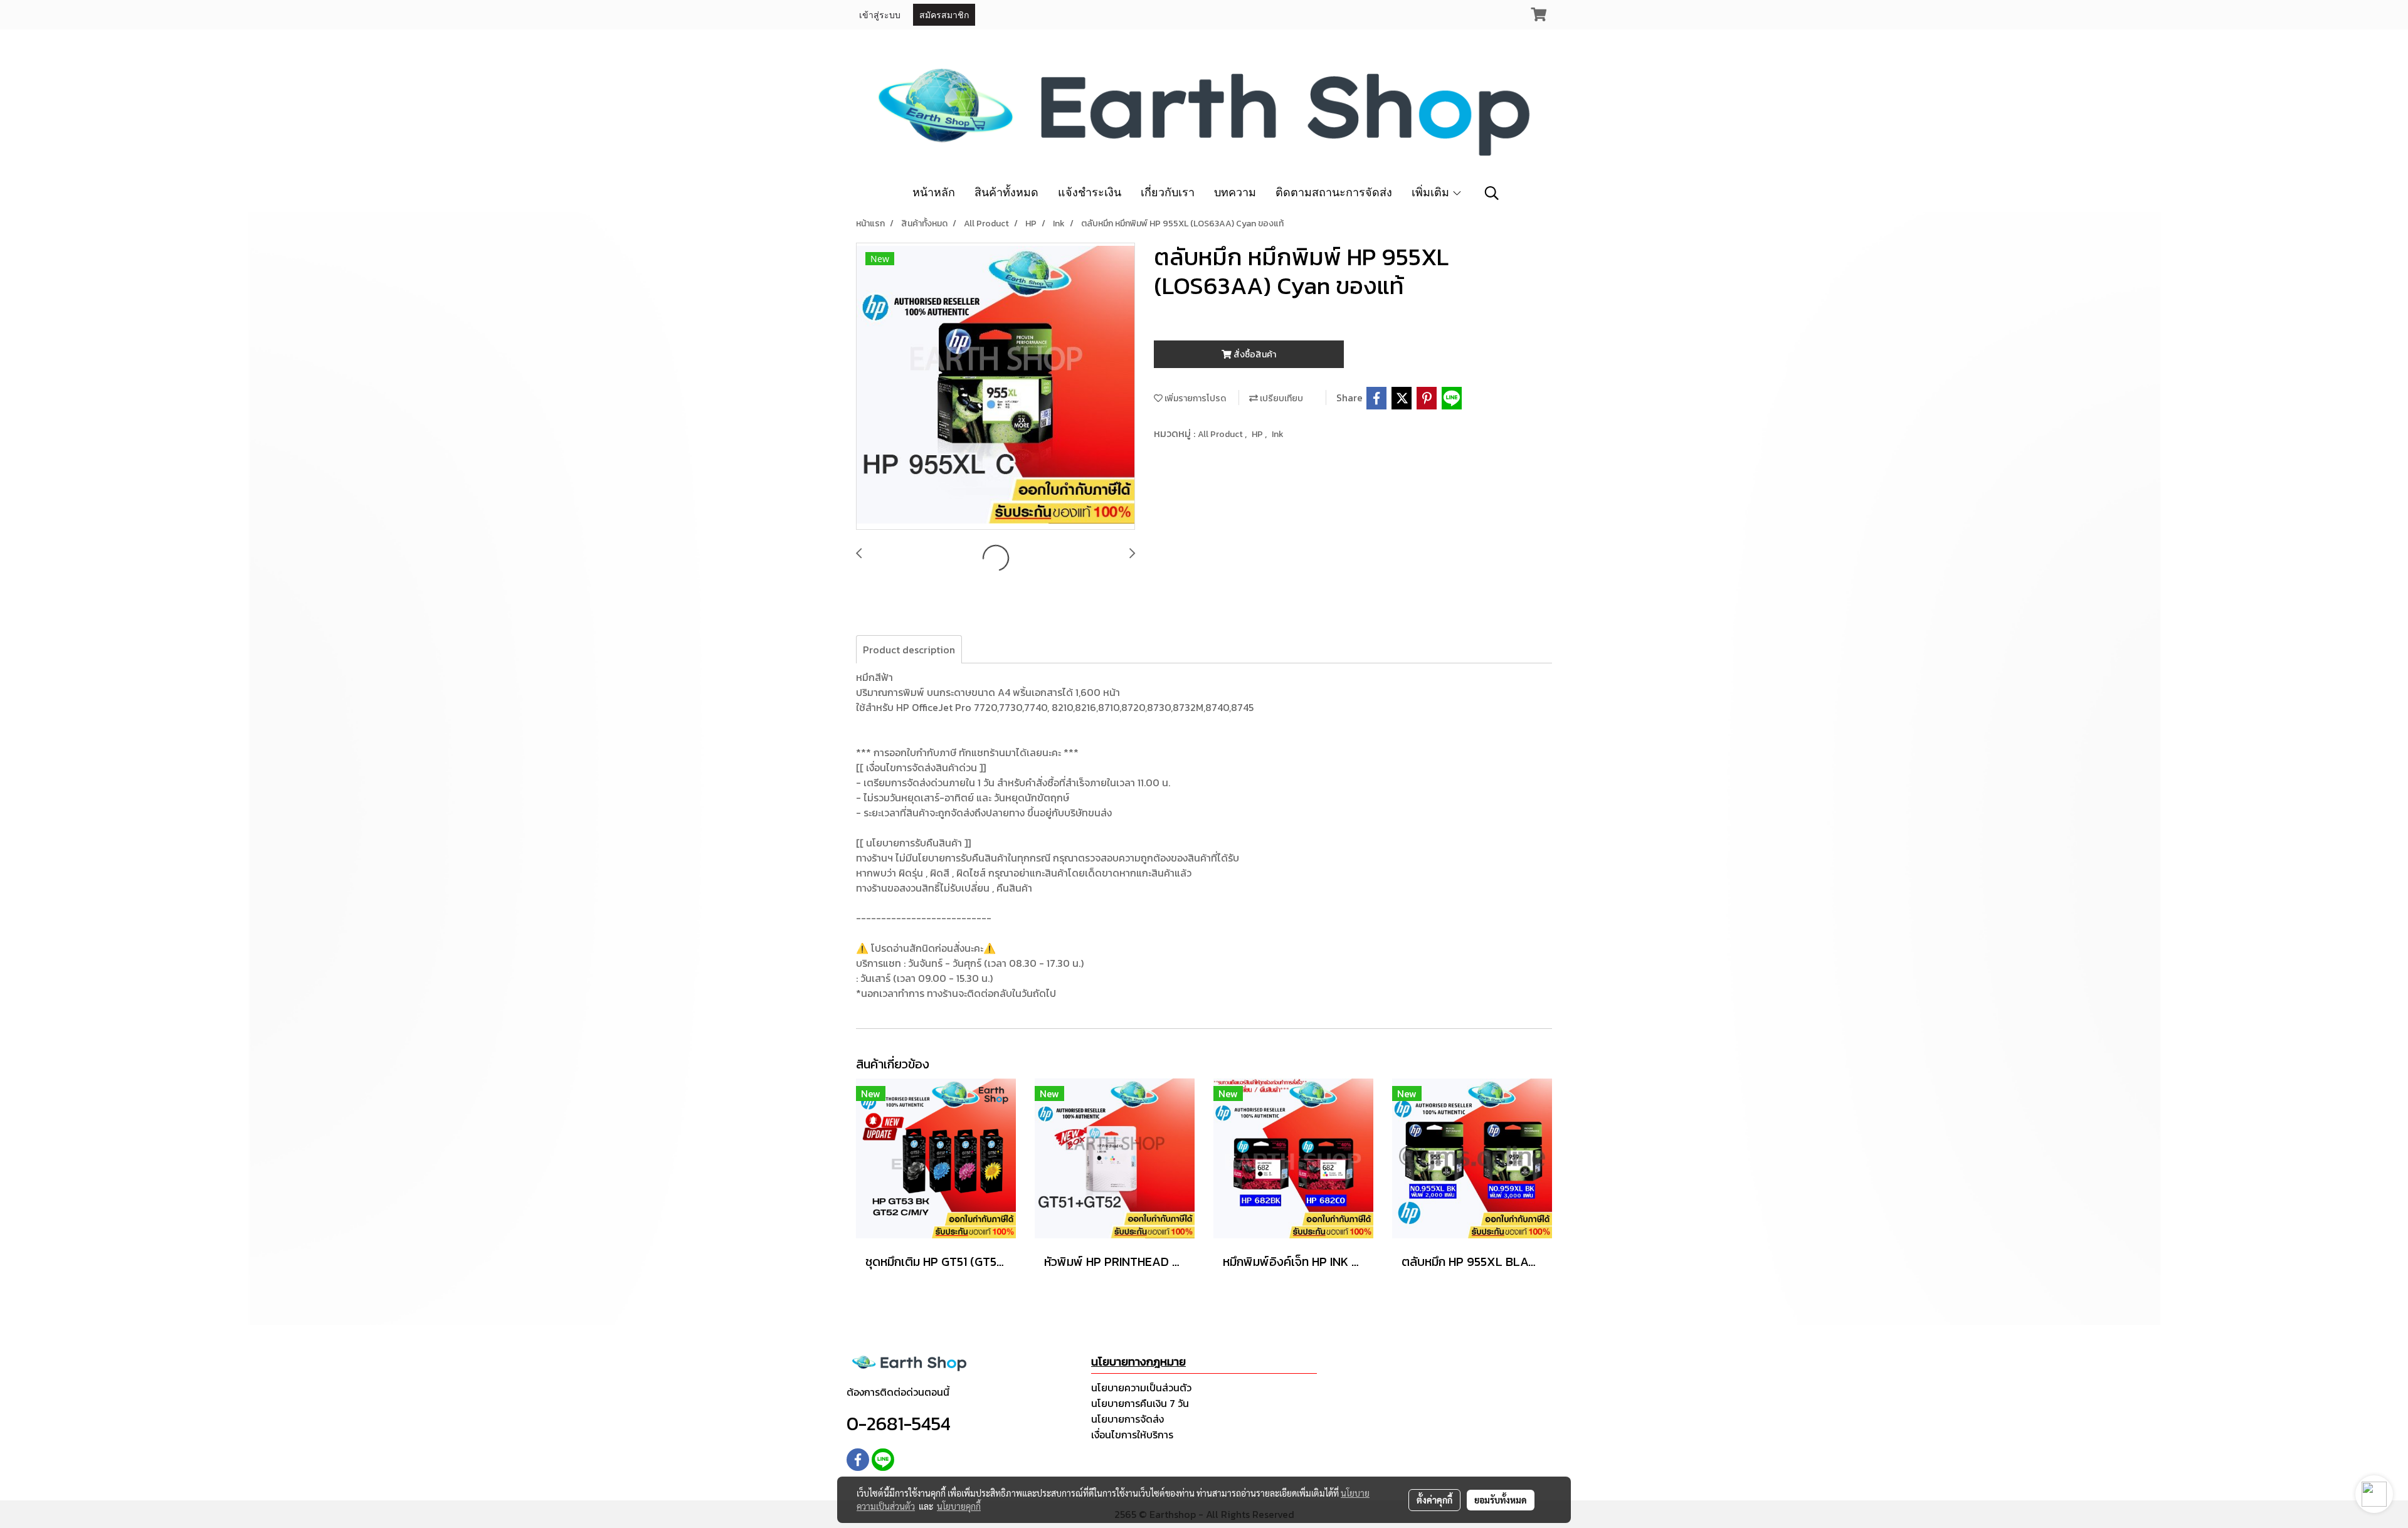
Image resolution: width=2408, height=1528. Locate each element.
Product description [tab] (909, 650)
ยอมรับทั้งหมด (1501, 1500)
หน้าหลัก (934, 192)
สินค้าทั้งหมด (1006, 192)
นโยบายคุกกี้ (959, 1506)
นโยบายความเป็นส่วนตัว (1141, 1388)
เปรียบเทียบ (1281, 398)
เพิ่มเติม (1432, 192)
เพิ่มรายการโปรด (1194, 398)
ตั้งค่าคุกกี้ (1434, 1500)
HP (1258, 434)
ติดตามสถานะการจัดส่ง (1334, 192)
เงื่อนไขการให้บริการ (1132, 1435)
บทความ (1235, 192)
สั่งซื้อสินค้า (1254, 355)
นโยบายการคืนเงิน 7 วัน (1140, 1403)
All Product (1221, 434)
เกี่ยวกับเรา (1168, 192)
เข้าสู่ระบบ (880, 14)
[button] (1492, 193)
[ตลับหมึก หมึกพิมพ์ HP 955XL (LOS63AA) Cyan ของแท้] (995, 387)
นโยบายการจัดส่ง (1127, 1419)
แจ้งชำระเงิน (1090, 192)
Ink (1278, 434)
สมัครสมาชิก (944, 14)
